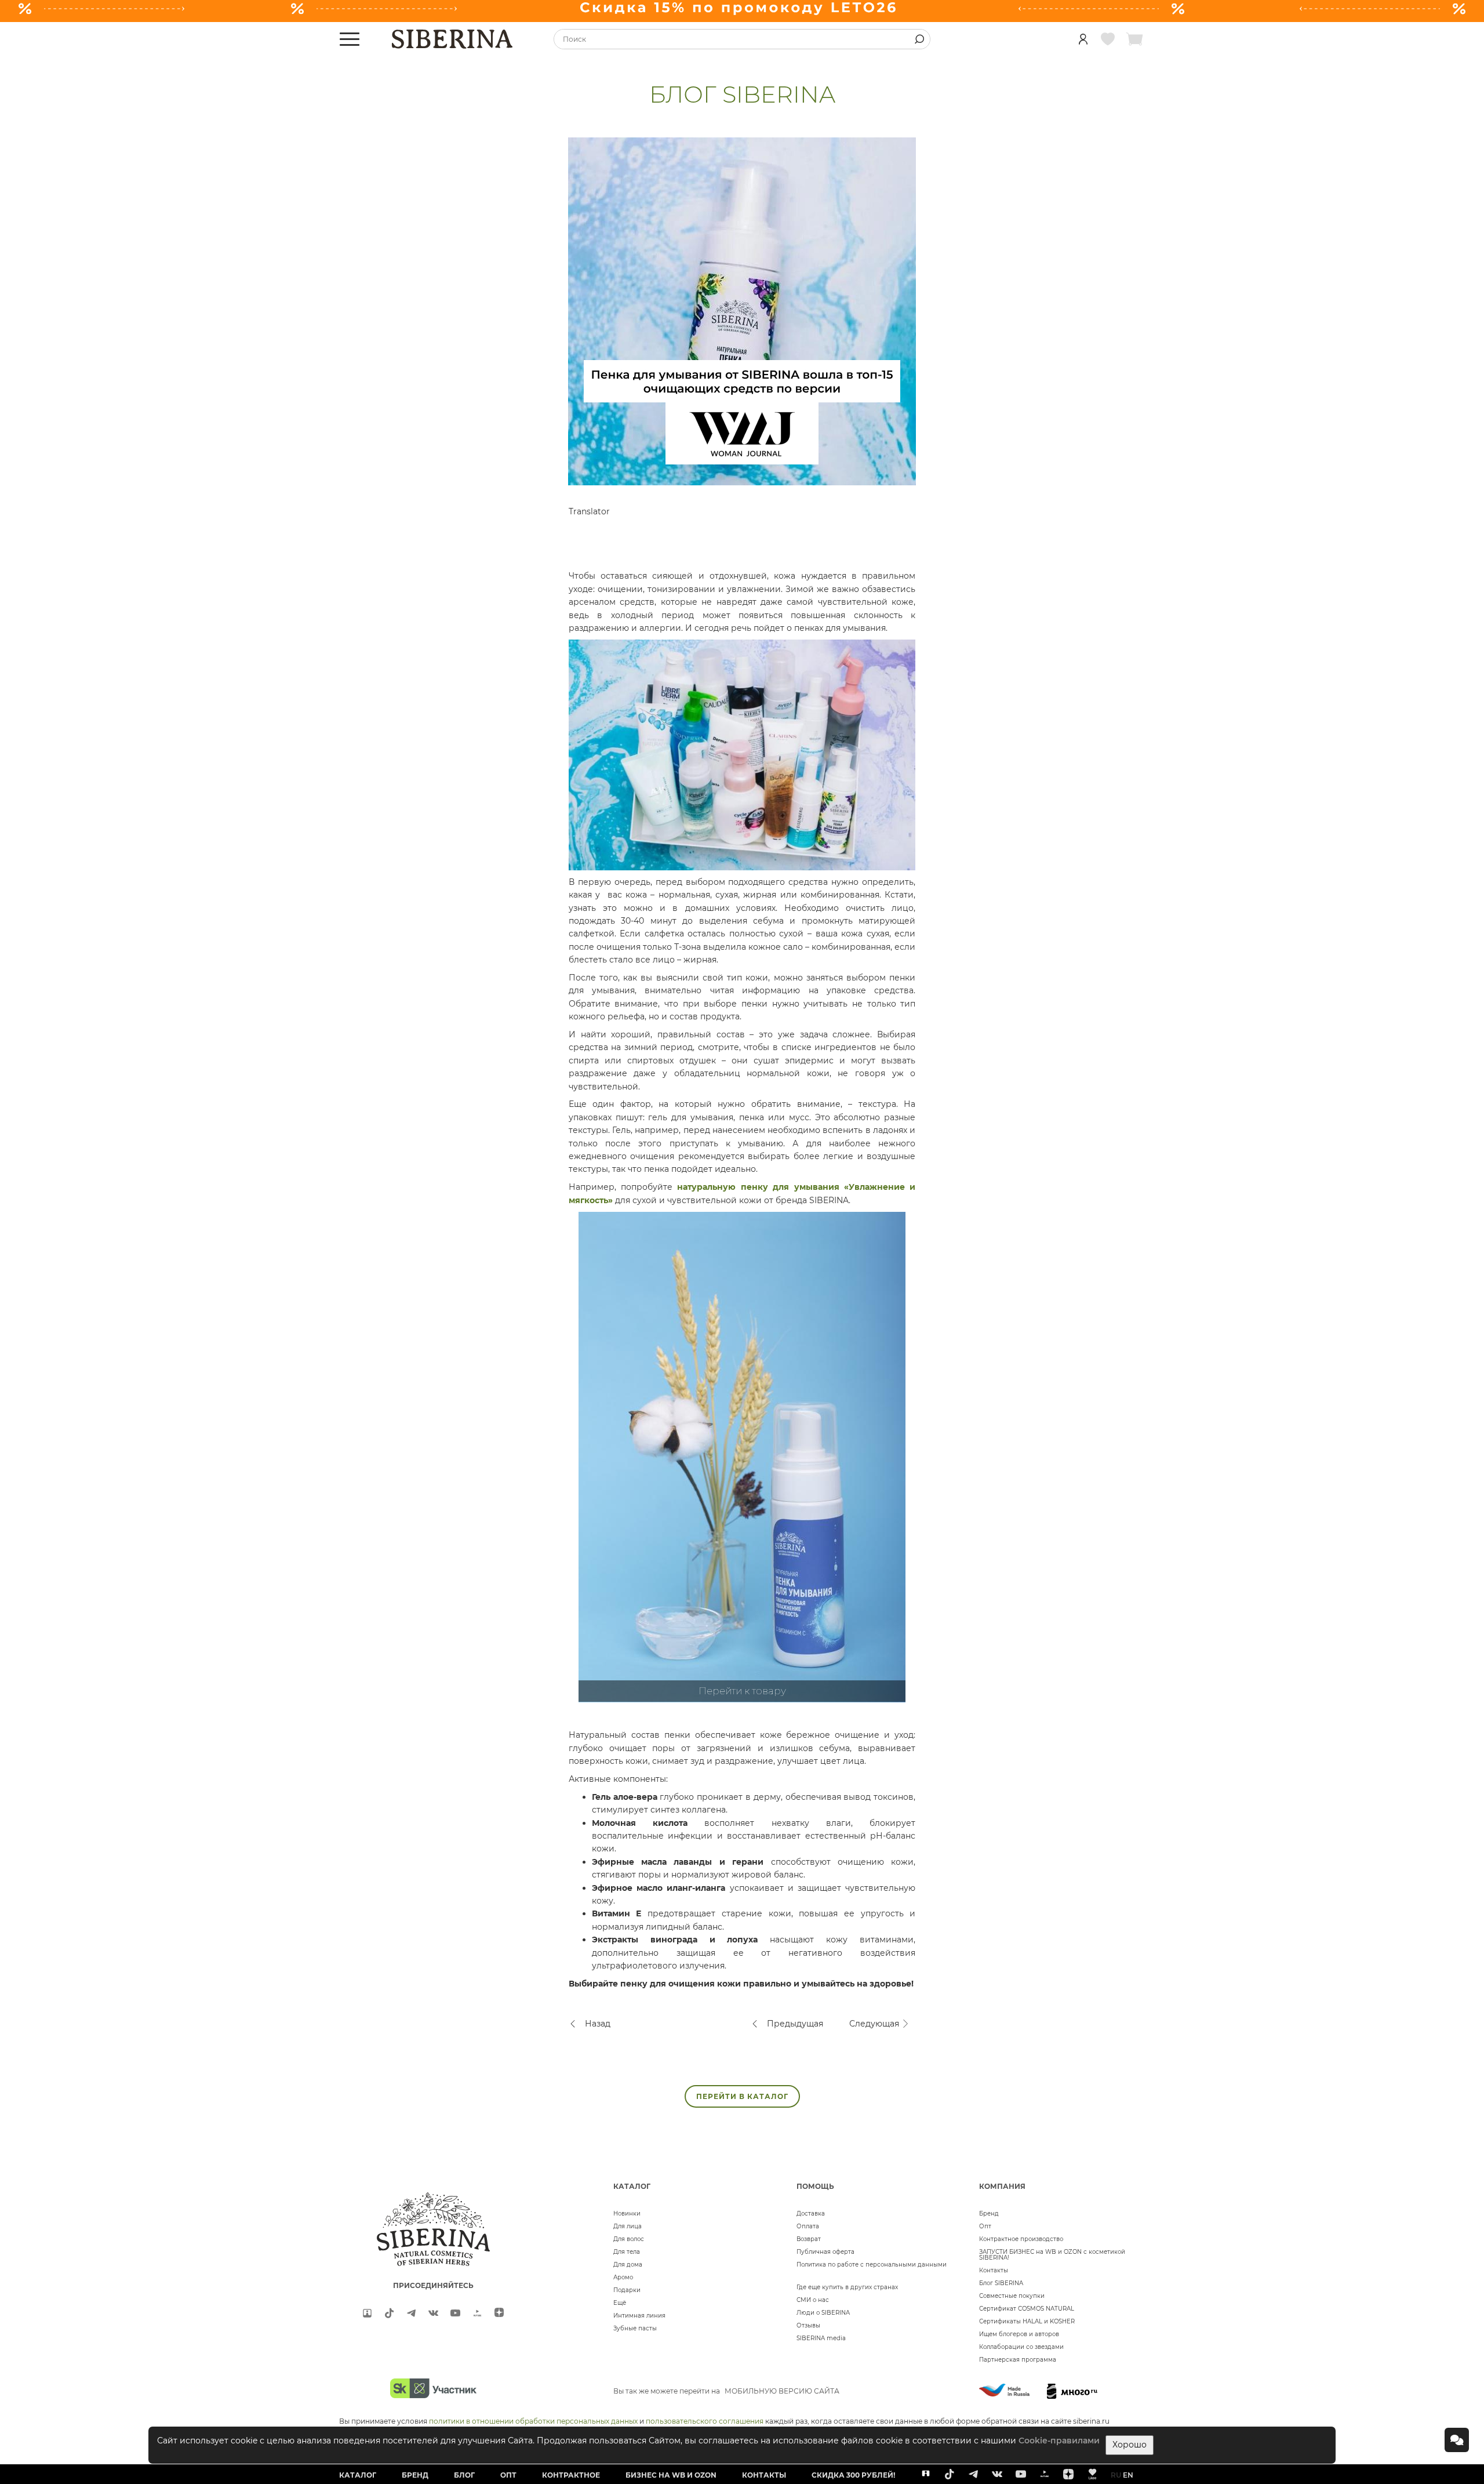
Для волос (629, 2239)
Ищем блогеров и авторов (1019, 2334)
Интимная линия (639, 2316)
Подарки (627, 2290)
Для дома (628, 2265)
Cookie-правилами (1059, 2441)
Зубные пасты (635, 2328)
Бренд (989, 2214)
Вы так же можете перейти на (726, 2391)
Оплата (808, 2226)
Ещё (620, 2303)
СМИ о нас (813, 2300)
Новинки (627, 2214)
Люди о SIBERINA (823, 2313)
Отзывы (808, 2325)
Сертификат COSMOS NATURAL (1027, 2309)
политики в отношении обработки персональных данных (533, 2421)
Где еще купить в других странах (847, 2287)
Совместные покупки (1012, 2296)
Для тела (627, 2252)
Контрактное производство (1021, 2239)
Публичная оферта (825, 2252)
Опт (985, 2226)
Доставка (811, 2214)
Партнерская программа (1018, 2360)
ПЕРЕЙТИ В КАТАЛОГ (742, 2096)
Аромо (623, 2277)
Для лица (628, 2226)
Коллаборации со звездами (1021, 2347)
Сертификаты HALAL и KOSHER (1027, 2321)
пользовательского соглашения (705, 2421)
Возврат (809, 2239)
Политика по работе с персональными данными (872, 2265)
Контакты (994, 2270)
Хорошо (1130, 2445)
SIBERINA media (821, 2338)
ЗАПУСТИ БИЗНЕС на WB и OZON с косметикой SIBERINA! (1052, 2255)
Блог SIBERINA (1001, 2283)
